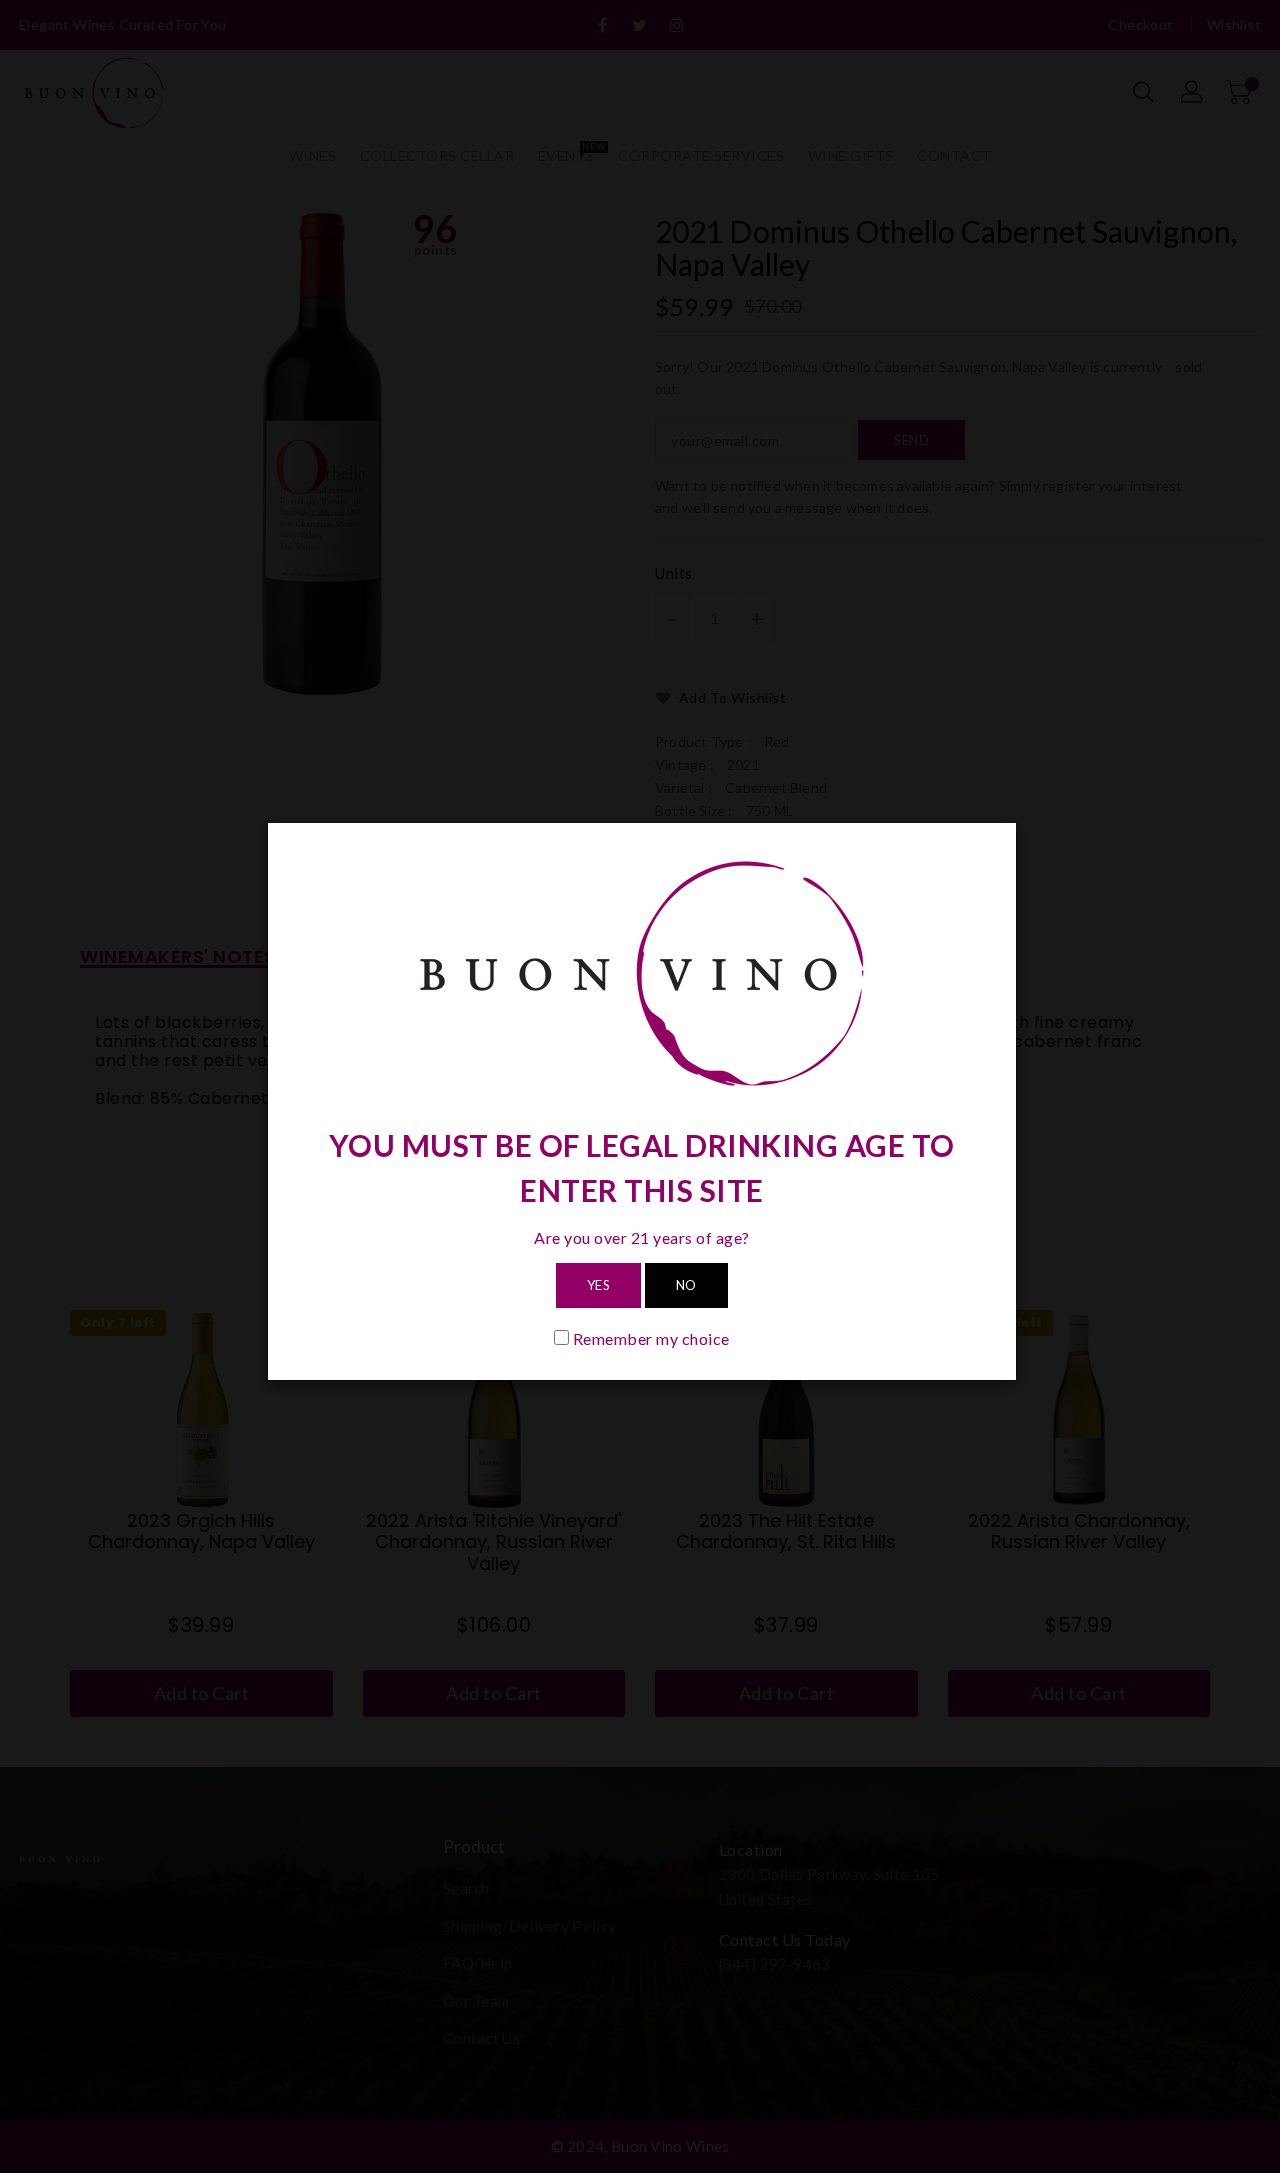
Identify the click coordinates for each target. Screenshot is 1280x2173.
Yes (599, 1285)
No (686, 1285)
